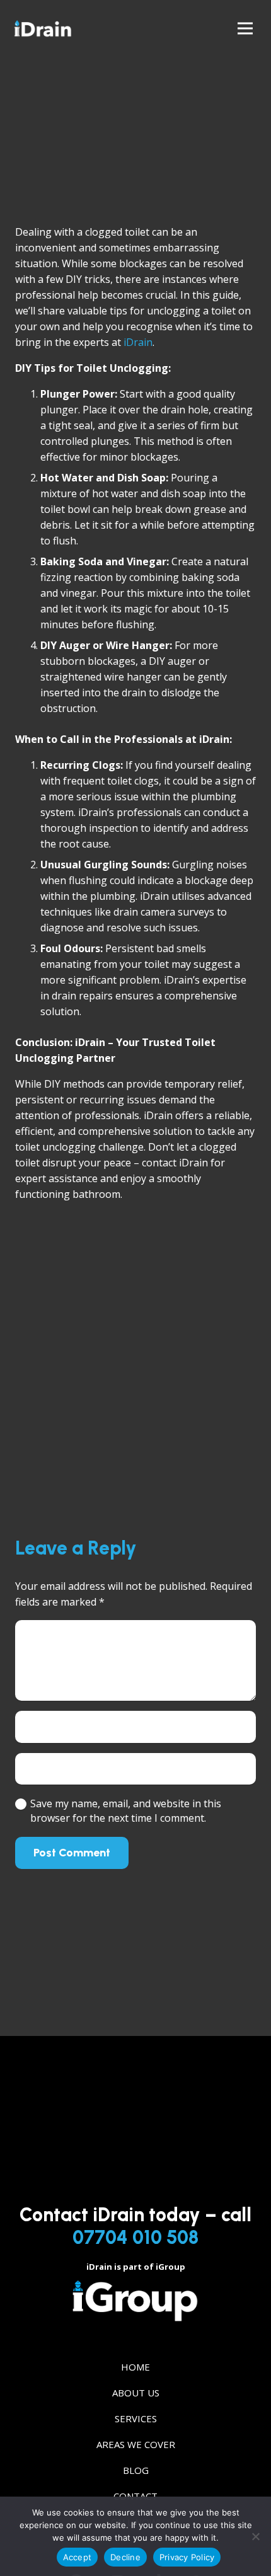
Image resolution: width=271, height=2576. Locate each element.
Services (136, 2418)
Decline (125, 2557)
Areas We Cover (136, 2444)
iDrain (138, 342)
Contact (135, 2496)
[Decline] (255, 2536)
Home (135, 2367)
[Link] (43, 28)
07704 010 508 (135, 2237)
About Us (136, 2393)
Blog (136, 2470)
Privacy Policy (187, 2557)
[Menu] (245, 28)
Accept (78, 2557)
